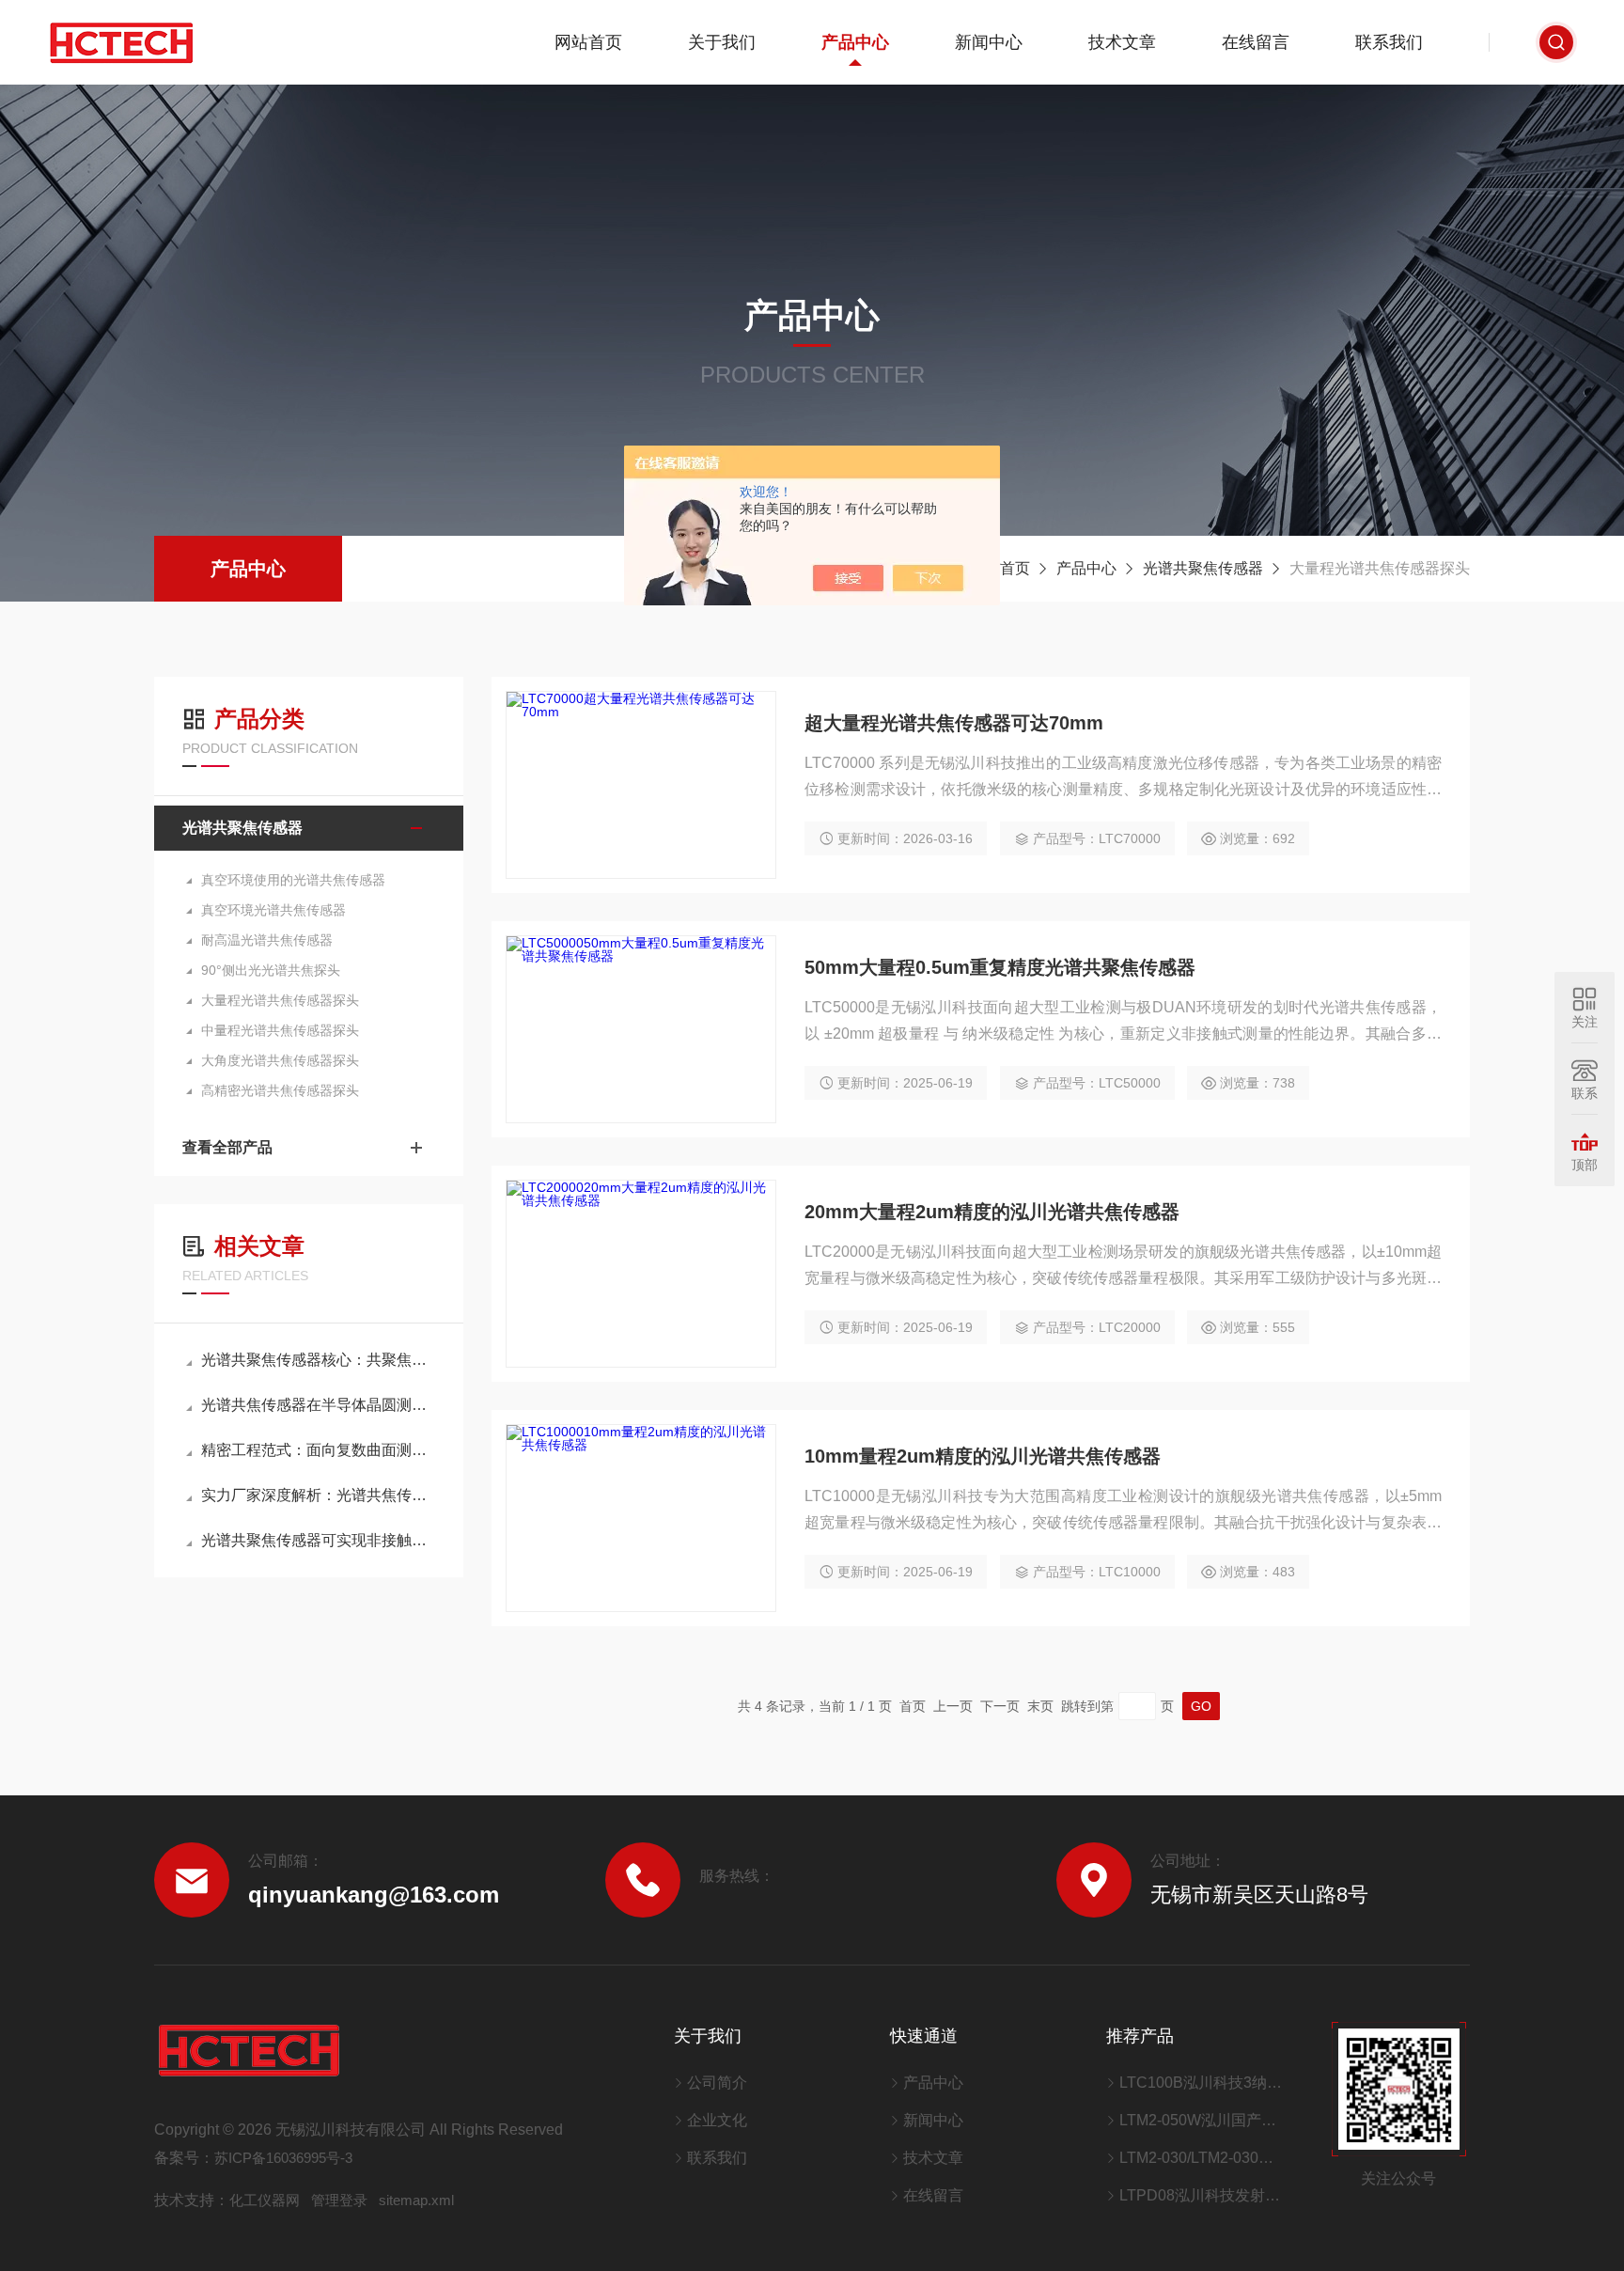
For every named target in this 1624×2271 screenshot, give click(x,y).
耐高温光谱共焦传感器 (267, 940)
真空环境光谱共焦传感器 (273, 910)
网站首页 (588, 42)
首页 (1015, 568)
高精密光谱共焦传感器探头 (280, 1090)
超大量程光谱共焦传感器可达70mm (954, 723)
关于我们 (722, 42)
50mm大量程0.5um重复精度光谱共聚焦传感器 (1000, 967)
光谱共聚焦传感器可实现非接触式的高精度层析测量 (318, 1540)
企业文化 (717, 2120)
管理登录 (339, 2200)
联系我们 (1389, 42)
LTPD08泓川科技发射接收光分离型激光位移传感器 (1202, 2195)
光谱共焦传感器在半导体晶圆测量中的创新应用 (318, 1405)
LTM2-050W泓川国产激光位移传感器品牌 (1202, 2120)
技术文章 (1122, 42)
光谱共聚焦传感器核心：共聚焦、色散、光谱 (318, 1360)
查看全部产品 (227, 1147)
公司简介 (717, 2083)
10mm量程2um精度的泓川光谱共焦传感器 (983, 1456)
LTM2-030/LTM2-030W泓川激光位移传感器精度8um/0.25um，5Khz (1202, 2158)
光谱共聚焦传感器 (1203, 568)
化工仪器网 (265, 2200)
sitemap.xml (416, 2200)
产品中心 (855, 42)
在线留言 (1256, 42)
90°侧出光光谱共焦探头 (271, 970)
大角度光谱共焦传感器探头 (280, 1060)
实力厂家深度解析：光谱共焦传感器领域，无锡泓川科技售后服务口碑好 (318, 1495)
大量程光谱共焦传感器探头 (280, 1000)
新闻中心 (989, 42)
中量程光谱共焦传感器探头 (280, 1030)
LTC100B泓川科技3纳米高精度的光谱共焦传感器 (1202, 2083)
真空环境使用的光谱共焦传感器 (293, 880)
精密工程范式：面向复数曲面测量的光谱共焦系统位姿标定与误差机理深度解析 (318, 1450)
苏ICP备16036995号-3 (283, 2158)
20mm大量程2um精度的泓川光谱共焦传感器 (992, 1212)
